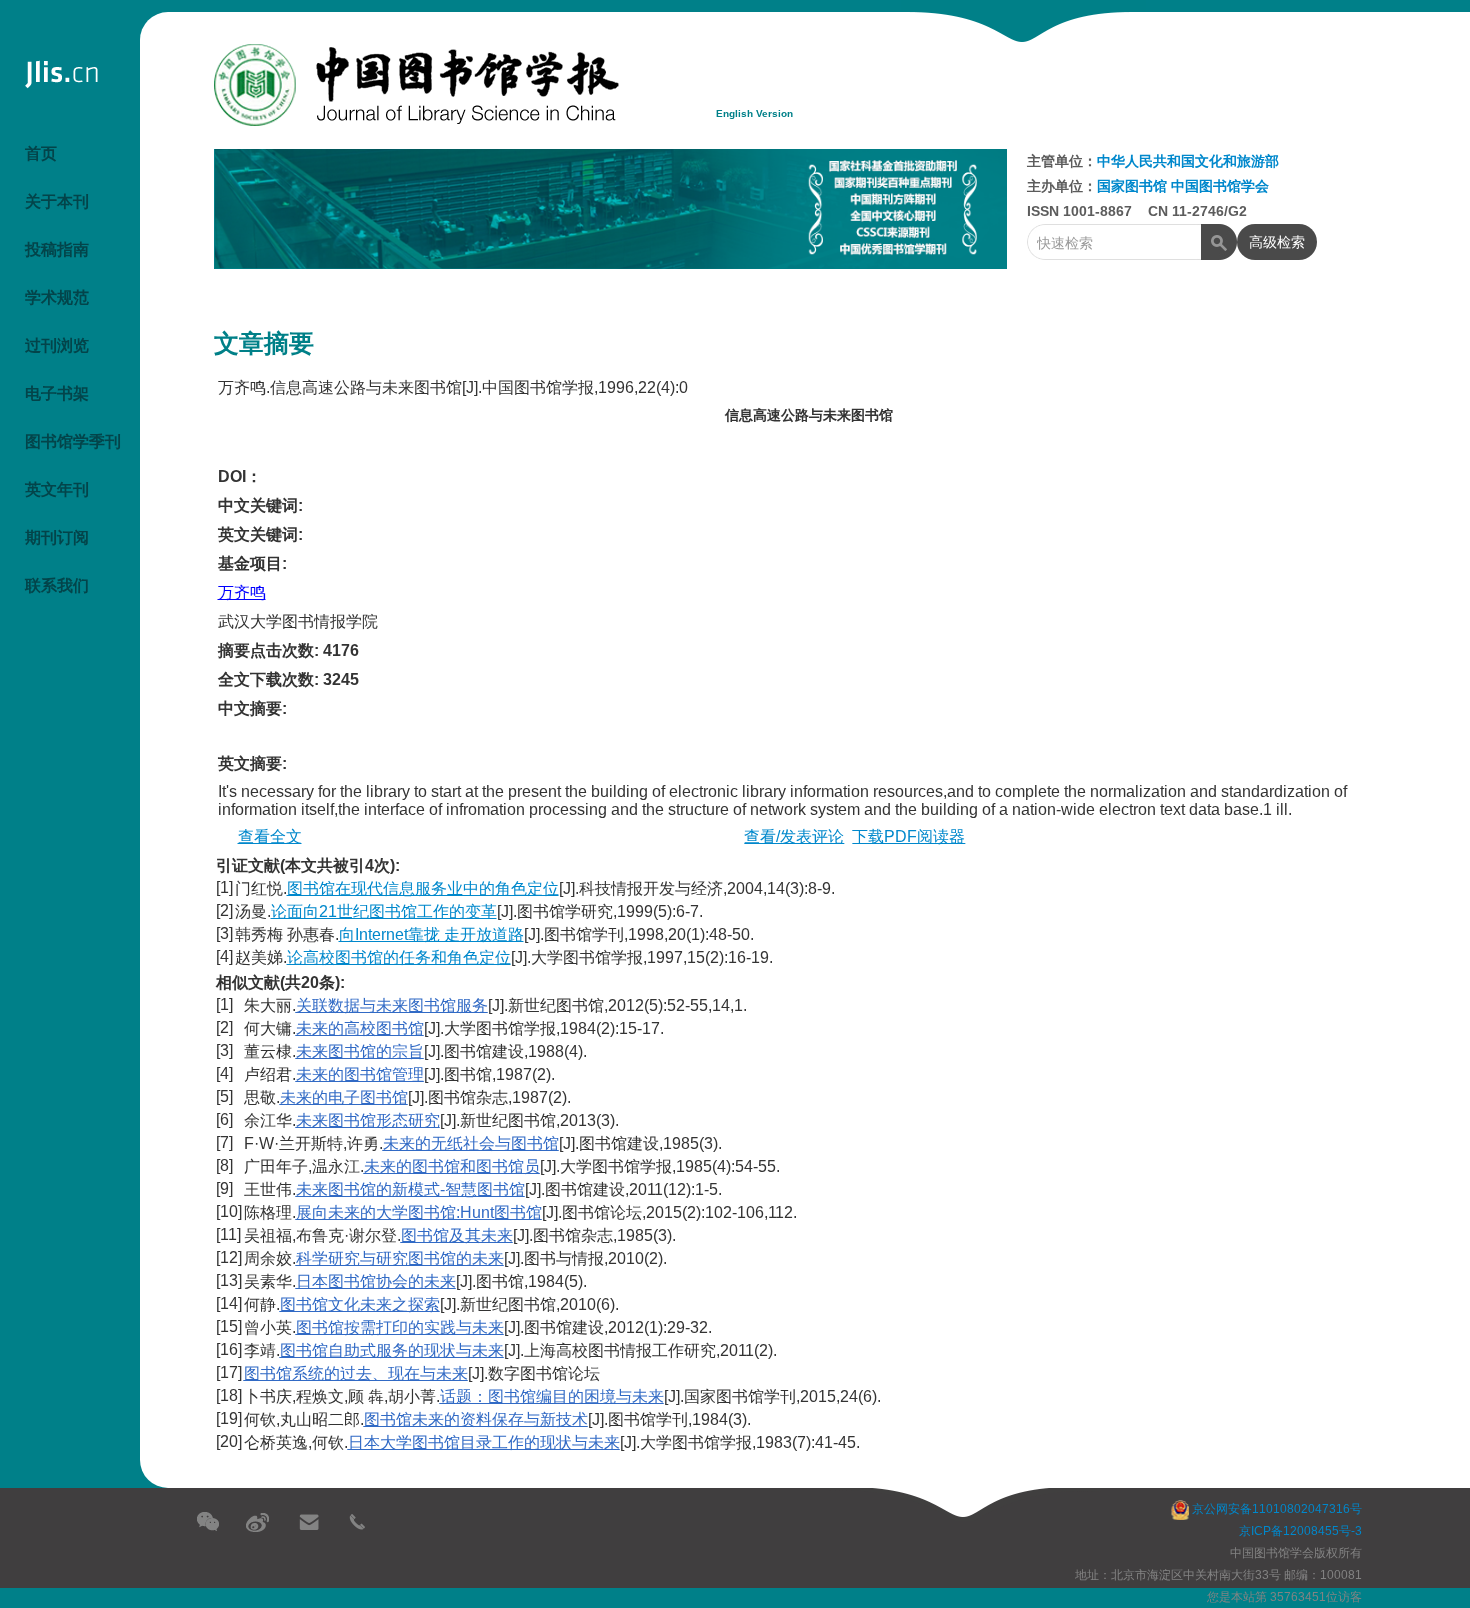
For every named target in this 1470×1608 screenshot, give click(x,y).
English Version (754, 113)
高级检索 (1271, 242)
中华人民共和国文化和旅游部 (1188, 161)
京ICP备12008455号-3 (1300, 1531)
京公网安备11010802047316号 (1275, 1509)
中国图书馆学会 (1220, 186)
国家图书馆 (1134, 186)
